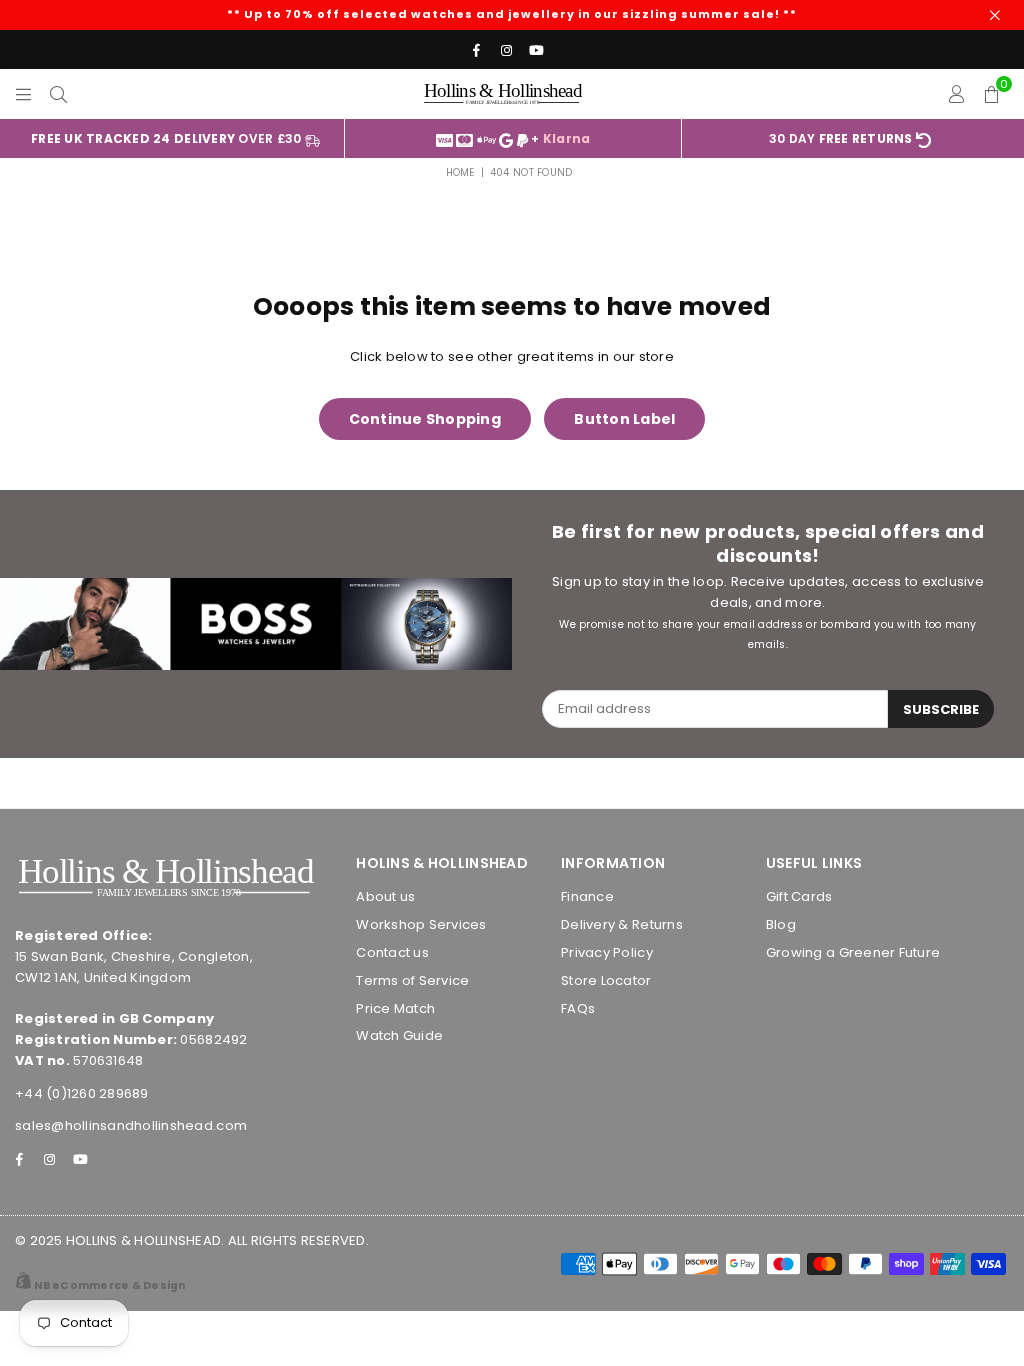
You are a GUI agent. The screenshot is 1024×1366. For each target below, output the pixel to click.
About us (385, 896)
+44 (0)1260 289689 (82, 1093)
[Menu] (23, 94)
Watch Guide (399, 1035)
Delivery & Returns (622, 924)
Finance (587, 896)
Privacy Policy (607, 952)
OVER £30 (168, 138)
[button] (991, 94)
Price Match (395, 1008)
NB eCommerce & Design (109, 1285)
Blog (781, 924)
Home (460, 172)
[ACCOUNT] (956, 94)
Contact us (392, 952)
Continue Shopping (425, 419)
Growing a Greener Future (853, 952)
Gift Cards (799, 896)
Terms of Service (412, 980)
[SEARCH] (58, 94)
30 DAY (841, 138)
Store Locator (606, 980)
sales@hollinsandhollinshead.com (131, 1125)
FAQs (578, 1008)
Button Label (624, 419)
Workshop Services (421, 924)
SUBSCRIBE (941, 709)
